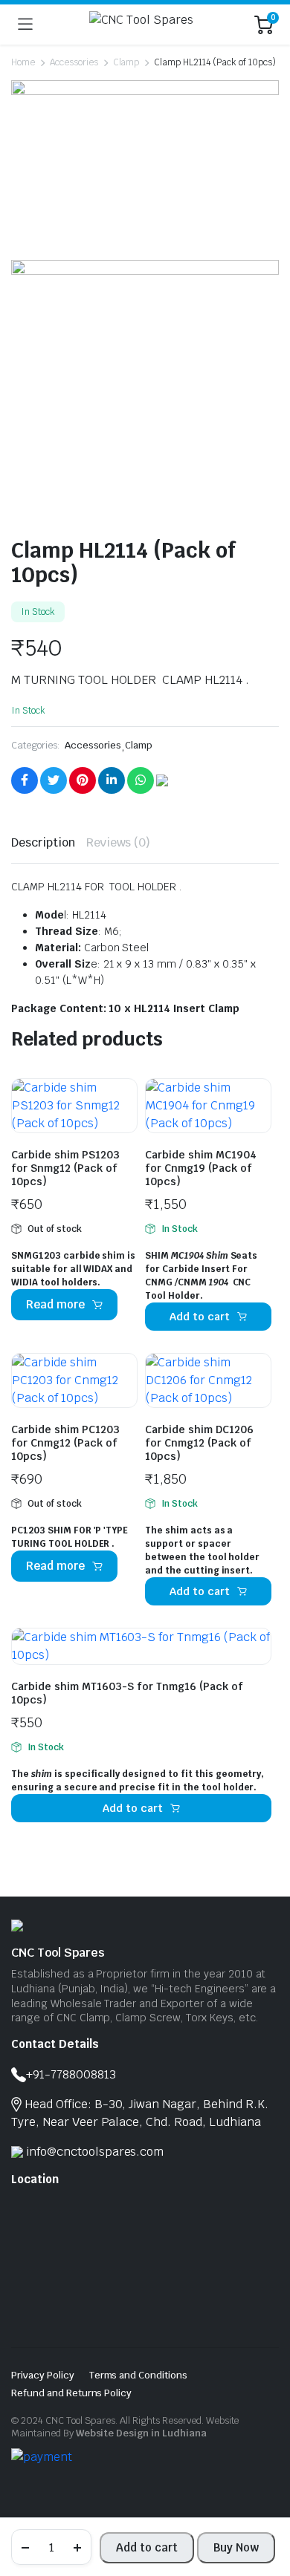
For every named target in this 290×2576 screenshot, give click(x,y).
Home (23, 62)
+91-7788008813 (71, 2074)
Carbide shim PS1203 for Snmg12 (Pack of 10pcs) (65, 1168)
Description (43, 842)
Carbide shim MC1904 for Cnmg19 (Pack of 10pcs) (201, 1168)
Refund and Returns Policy (71, 2393)
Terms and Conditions (138, 2375)
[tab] (43, 843)
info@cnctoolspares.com (95, 2152)
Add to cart (147, 2547)
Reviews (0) (119, 842)
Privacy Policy (43, 2375)
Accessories (74, 62)
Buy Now (236, 2547)
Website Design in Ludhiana (141, 2433)
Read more (55, 1304)
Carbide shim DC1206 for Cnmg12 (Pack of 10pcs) (199, 1443)
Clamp (126, 62)
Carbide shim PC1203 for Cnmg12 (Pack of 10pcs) (65, 1443)
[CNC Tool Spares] (144, 25)
